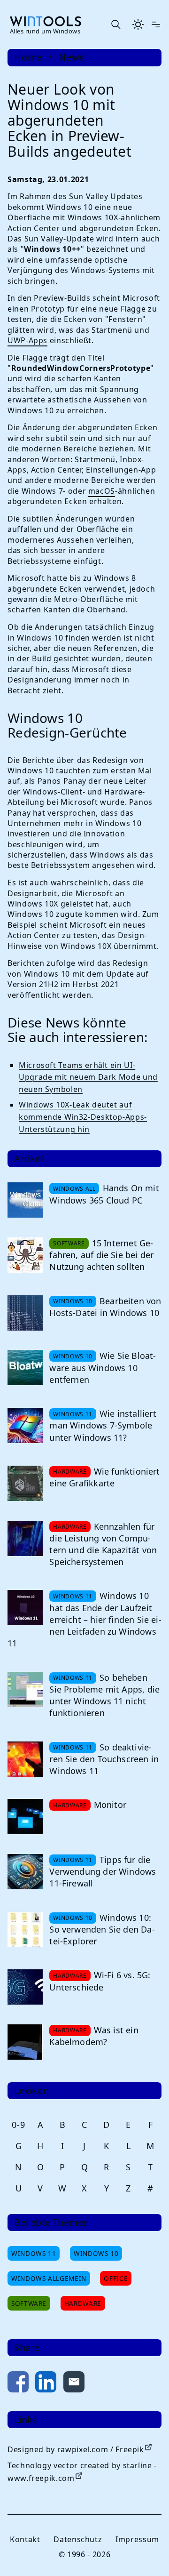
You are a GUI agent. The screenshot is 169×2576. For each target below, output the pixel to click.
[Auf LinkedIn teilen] (46, 2384)
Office (116, 2278)
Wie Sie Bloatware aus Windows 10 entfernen (103, 1367)
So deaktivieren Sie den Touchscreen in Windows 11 (104, 1759)
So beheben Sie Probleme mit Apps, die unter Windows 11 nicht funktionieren (104, 1695)
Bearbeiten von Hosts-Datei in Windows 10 (105, 1307)
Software (29, 2303)
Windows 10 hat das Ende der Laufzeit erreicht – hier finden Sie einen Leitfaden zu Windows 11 (84, 1619)
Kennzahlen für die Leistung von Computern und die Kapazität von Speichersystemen (103, 1544)
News (72, 57)
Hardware (83, 2303)
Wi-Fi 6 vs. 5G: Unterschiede (100, 1981)
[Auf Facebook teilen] (18, 2384)
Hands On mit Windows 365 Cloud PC (104, 1194)
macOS (102, 491)
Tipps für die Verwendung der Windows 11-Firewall (103, 1871)
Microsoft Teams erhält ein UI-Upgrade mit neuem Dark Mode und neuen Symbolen (88, 1077)
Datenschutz (78, 2539)
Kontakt (25, 2539)
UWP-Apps (27, 340)
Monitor (110, 1805)
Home (28, 57)
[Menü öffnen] (156, 24)
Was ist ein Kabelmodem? (94, 2036)
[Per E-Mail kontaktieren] (74, 2384)
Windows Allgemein (49, 2278)
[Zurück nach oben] (146, 2553)
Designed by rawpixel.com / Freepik (76, 2449)
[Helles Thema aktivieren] (138, 24)
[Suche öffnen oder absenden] (115, 24)
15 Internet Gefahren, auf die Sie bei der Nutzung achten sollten (101, 1255)
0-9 (18, 2125)
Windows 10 (96, 2253)
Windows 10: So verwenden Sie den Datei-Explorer (102, 1929)
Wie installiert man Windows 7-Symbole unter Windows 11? (103, 1425)
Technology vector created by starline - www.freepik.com (82, 2472)
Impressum (137, 2539)
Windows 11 (34, 2253)
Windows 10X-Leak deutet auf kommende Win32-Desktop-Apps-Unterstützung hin (83, 1117)
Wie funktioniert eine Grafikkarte (104, 1477)
